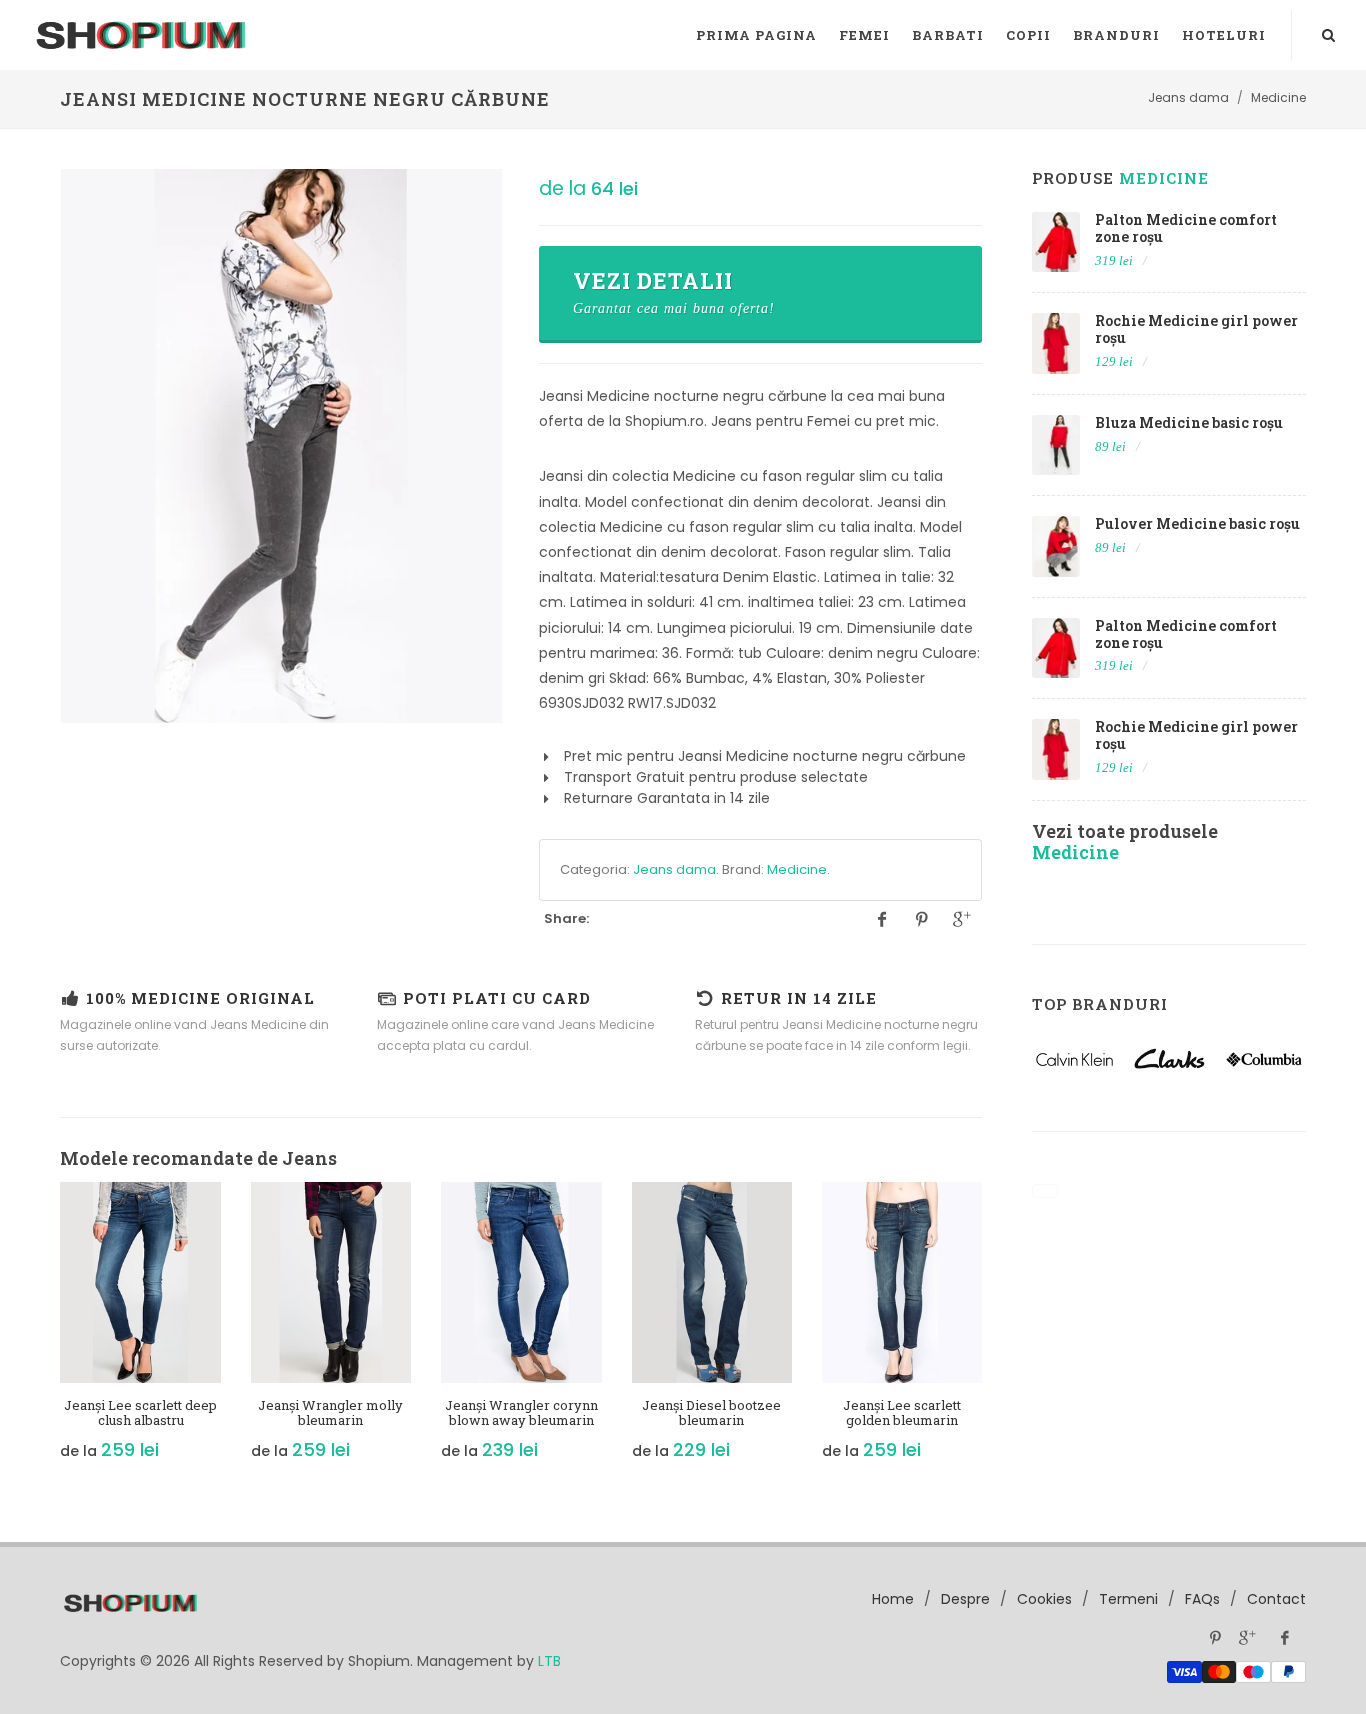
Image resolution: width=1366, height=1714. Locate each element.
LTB (549, 1661)
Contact (1276, 1599)
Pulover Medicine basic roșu (1197, 523)
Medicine (797, 869)
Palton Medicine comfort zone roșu (1186, 228)
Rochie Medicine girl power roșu (1196, 329)
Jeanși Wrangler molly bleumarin (330, 1413)
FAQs (1202, 1599)
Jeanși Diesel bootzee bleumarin (711, 1413)
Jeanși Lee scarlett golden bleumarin (902, 1413)
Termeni (1128, 1599)
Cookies (1044, 1599)
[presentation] (42, 1332)
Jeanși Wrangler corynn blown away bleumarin (521, 1413)
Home (893, 1599)
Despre (965, 1599)
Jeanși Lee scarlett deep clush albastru (140, 1413)
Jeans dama (674, 869)
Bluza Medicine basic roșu (1189, 422)
